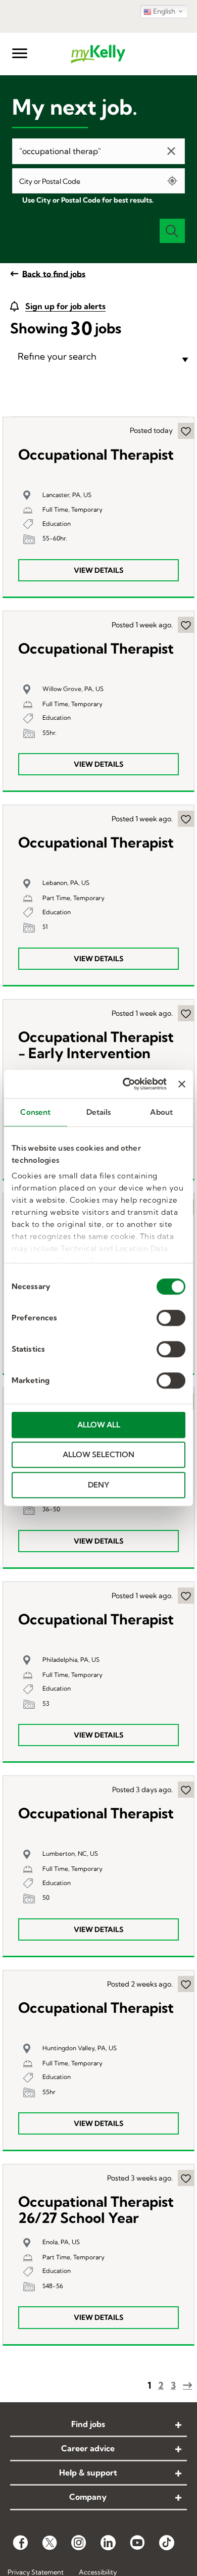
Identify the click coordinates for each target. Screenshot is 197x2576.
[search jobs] (172, 231)
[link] (98, 2425)
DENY (99, 1485)
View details (98, 570)
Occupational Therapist (96, 455)
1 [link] (149, 2385)
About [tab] (161, 1112)
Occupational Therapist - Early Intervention (96, 1045)
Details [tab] (99, 1112)
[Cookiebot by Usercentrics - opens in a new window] (125, 1084)
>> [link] (187, 2385)
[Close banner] (182, 1084)
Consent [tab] (35, 1112)
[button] (20, 54)
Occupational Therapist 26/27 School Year (96, 2210)
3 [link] (173, 2385)
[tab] (98, 357)
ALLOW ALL (99, 1425)
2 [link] (161, 2385)
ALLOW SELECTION (98, 1454)
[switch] (171, 1318)
